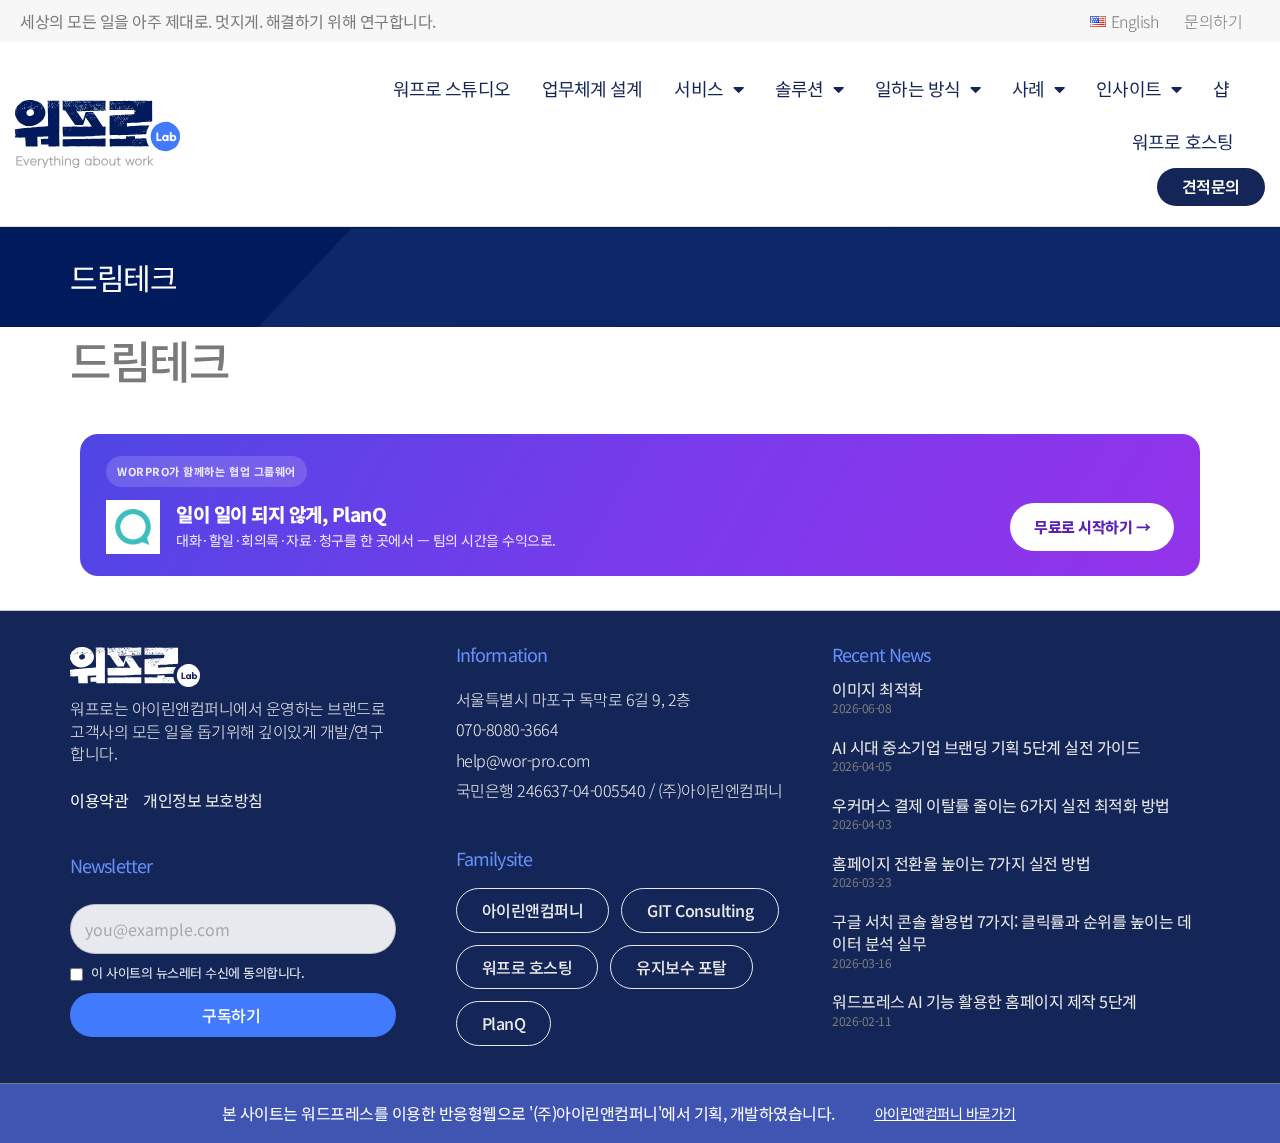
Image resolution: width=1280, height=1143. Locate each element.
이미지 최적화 (877, 689)
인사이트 (1128, 88)
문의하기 (1213, 21)
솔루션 (799, 88)
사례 (1028, 88)
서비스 (698, 88)
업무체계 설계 (592, 88)
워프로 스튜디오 (451, 88)
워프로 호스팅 (1182, 141)
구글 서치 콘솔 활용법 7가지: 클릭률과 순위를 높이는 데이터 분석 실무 (1011, 932)
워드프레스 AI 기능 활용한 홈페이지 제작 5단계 (984, 1001)
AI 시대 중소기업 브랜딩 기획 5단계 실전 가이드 (986, 747)
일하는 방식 (917, 88)
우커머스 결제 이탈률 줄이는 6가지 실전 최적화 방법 (1001, 805)
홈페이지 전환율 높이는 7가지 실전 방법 (961, 863)
